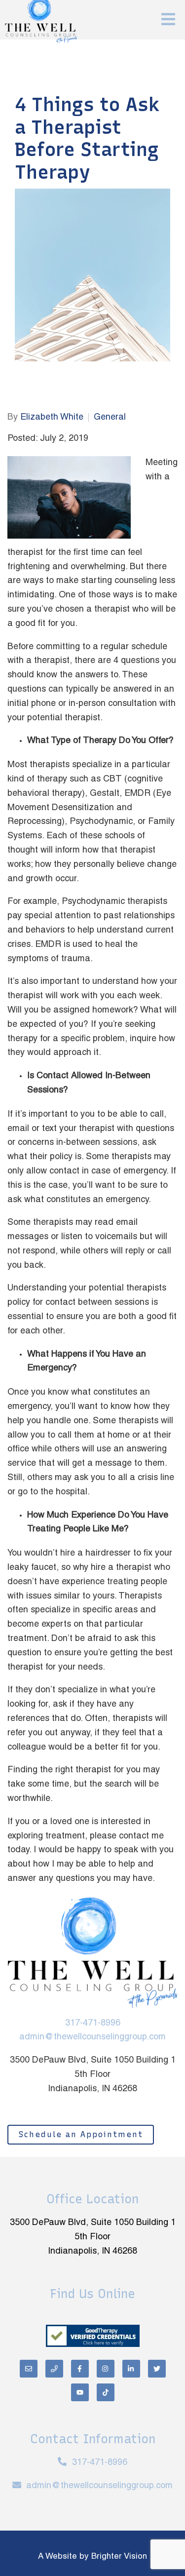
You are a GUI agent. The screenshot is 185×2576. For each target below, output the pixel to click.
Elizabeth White (52, 417)
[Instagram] (106, 2369)
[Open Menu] (168, 20)
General (110, 417)
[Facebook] (80, 2369)
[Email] (29, 2369)
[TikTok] (106, 2392)
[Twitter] (157, 2369)
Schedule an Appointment (81, 2134)
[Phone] (54, 2369)
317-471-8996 (93, 2023)
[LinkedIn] (131, 2369)
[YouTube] (80, 2392)
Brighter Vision (119, 2557)
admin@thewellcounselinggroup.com (92, 2037)
